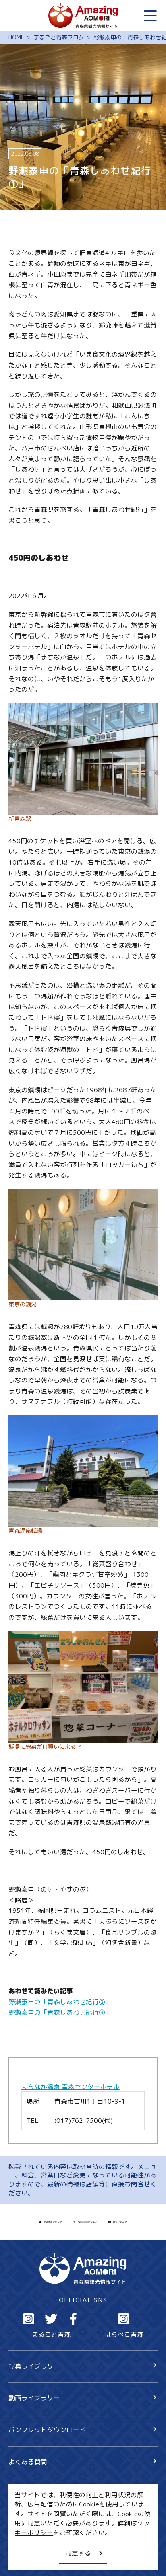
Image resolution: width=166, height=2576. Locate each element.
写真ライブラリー (34, 2366)
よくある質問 (28, 2462)
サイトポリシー (31, 2543)
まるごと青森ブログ (59, 38)
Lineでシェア (120, 2222)
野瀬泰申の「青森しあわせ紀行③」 (60, 2012)
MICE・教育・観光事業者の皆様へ (58, 2529)
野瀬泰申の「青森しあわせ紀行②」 (60, 2002)
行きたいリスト (44, 2508)
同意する (78, 2553)
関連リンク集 (28, 2559)
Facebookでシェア (88, 2222)
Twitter (51, 2319)
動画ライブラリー (34, 2398)
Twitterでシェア (53, 2222)
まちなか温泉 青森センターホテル (71, 2087)
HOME (16, 38)
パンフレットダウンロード (47, 2430)
